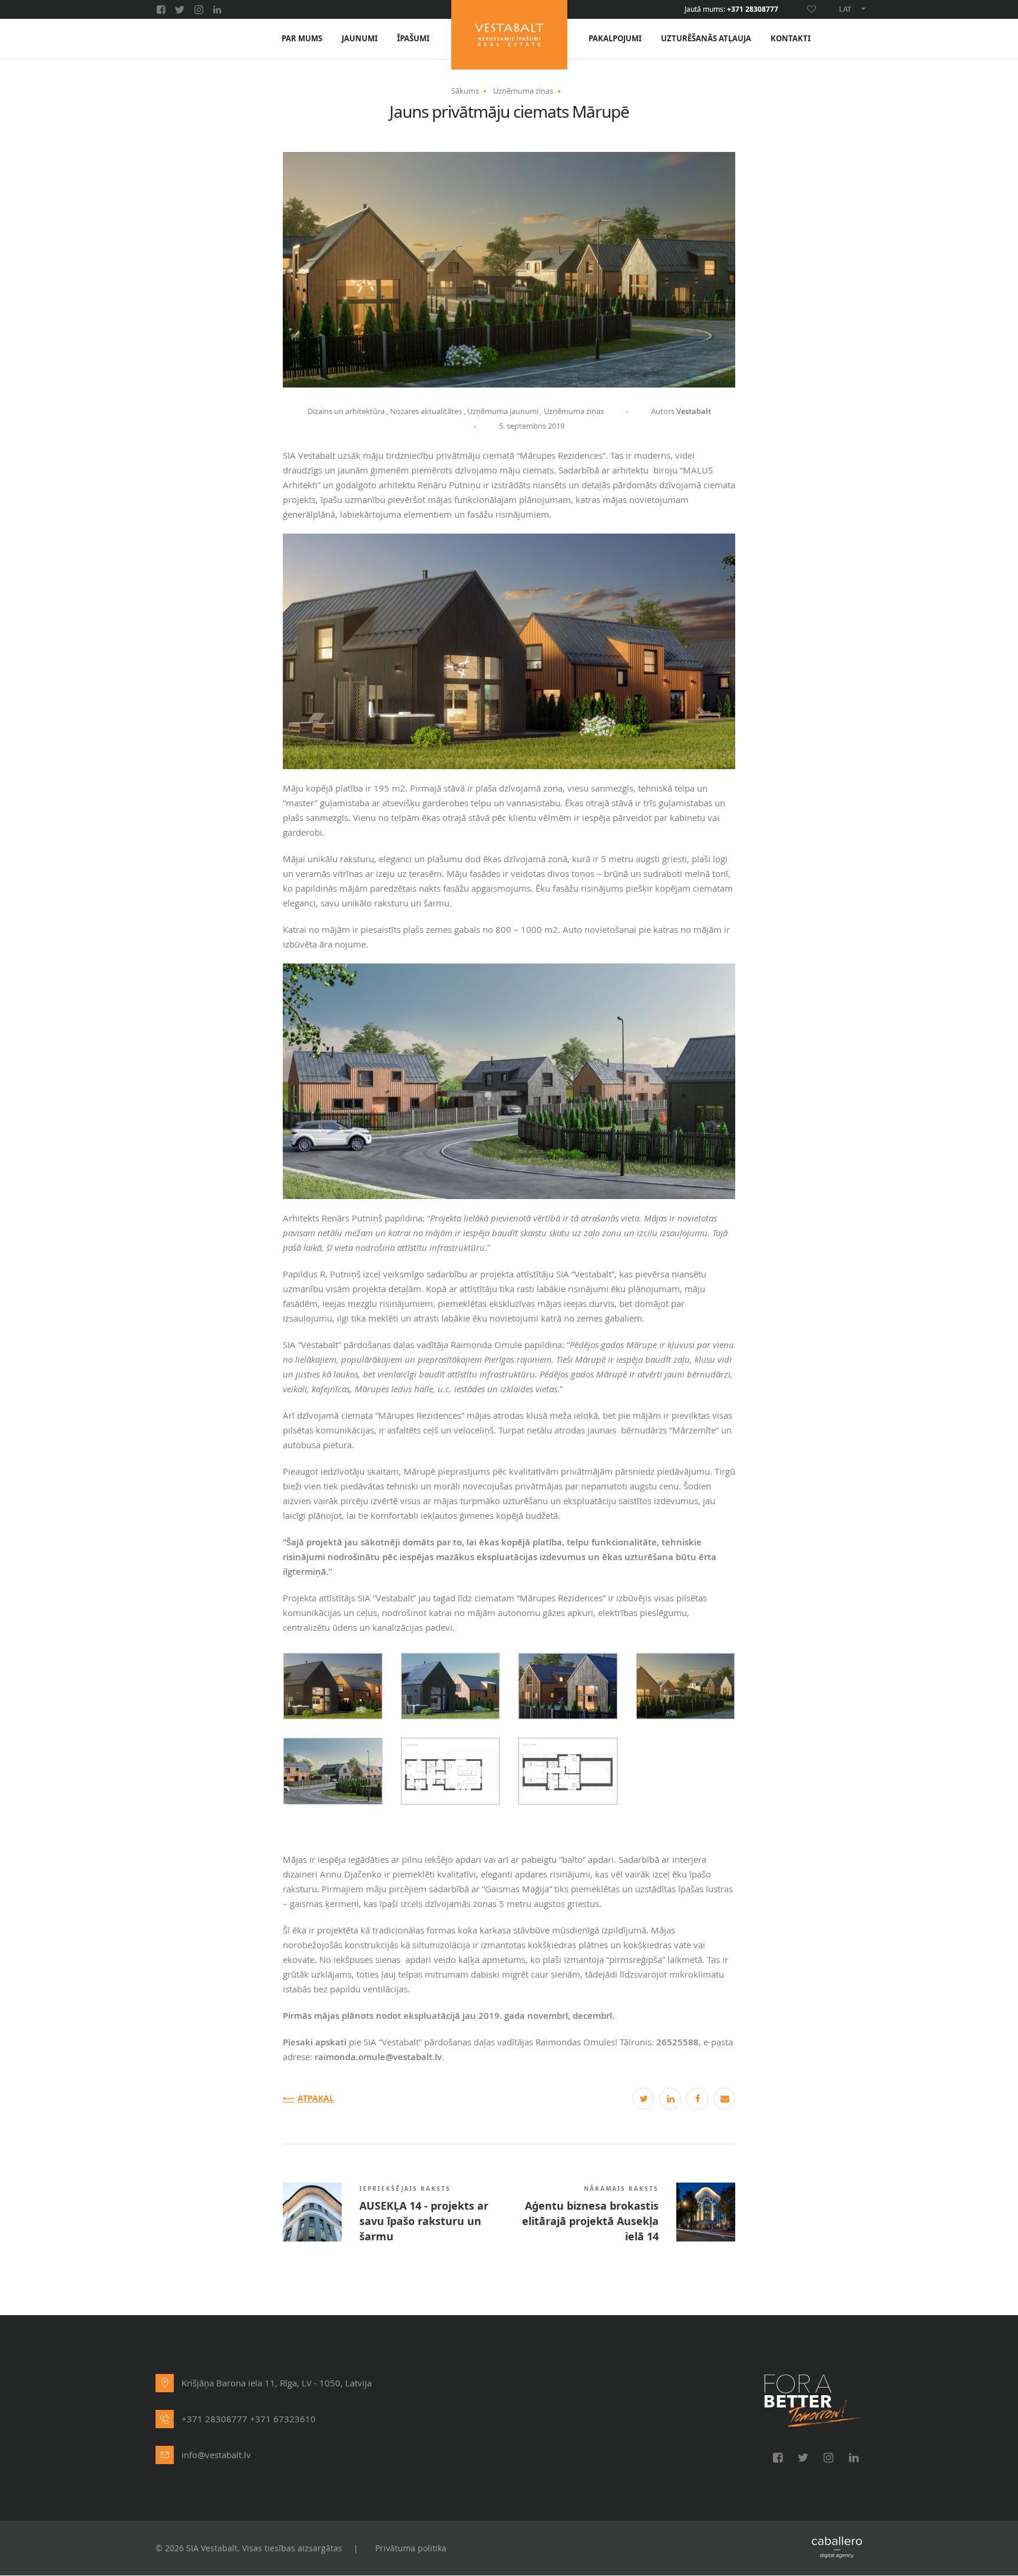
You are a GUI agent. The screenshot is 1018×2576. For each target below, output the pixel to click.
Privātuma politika (411, 2548)
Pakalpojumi (615, 39)
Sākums (465, 91)
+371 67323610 (283, 2419)
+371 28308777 (753, 9)
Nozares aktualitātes (426, 411)
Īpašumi (413, 39)
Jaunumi (360, 39)
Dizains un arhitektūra (346, 411)
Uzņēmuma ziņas (523, 91)
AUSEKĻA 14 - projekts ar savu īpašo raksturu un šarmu (424, 2221)
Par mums (302, 39)
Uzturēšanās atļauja (706, 39)
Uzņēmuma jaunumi (503, 411)
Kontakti (791, 39)
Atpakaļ (316, 2099)
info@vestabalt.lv (216, 2455)
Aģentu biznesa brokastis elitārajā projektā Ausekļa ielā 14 (590, 2221)
